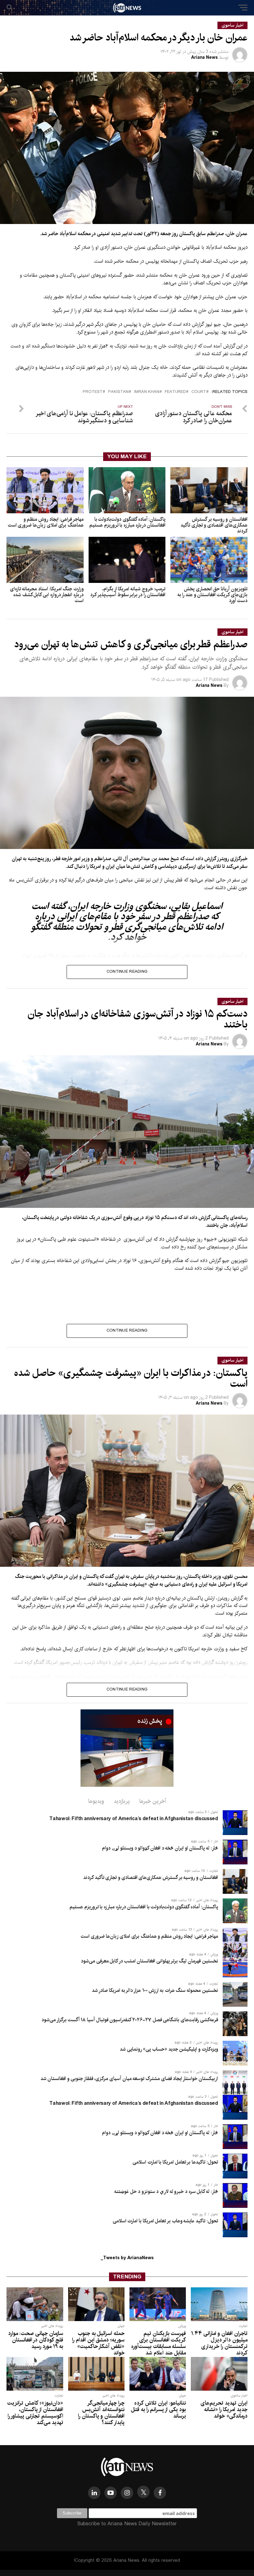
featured (175, 392)
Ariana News (204, 58)
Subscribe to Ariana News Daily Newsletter (127, 2524)
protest (93, 392)
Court (199, 392)
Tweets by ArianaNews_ (127, 2258)
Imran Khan (147, 392)
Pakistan (118, 392)
